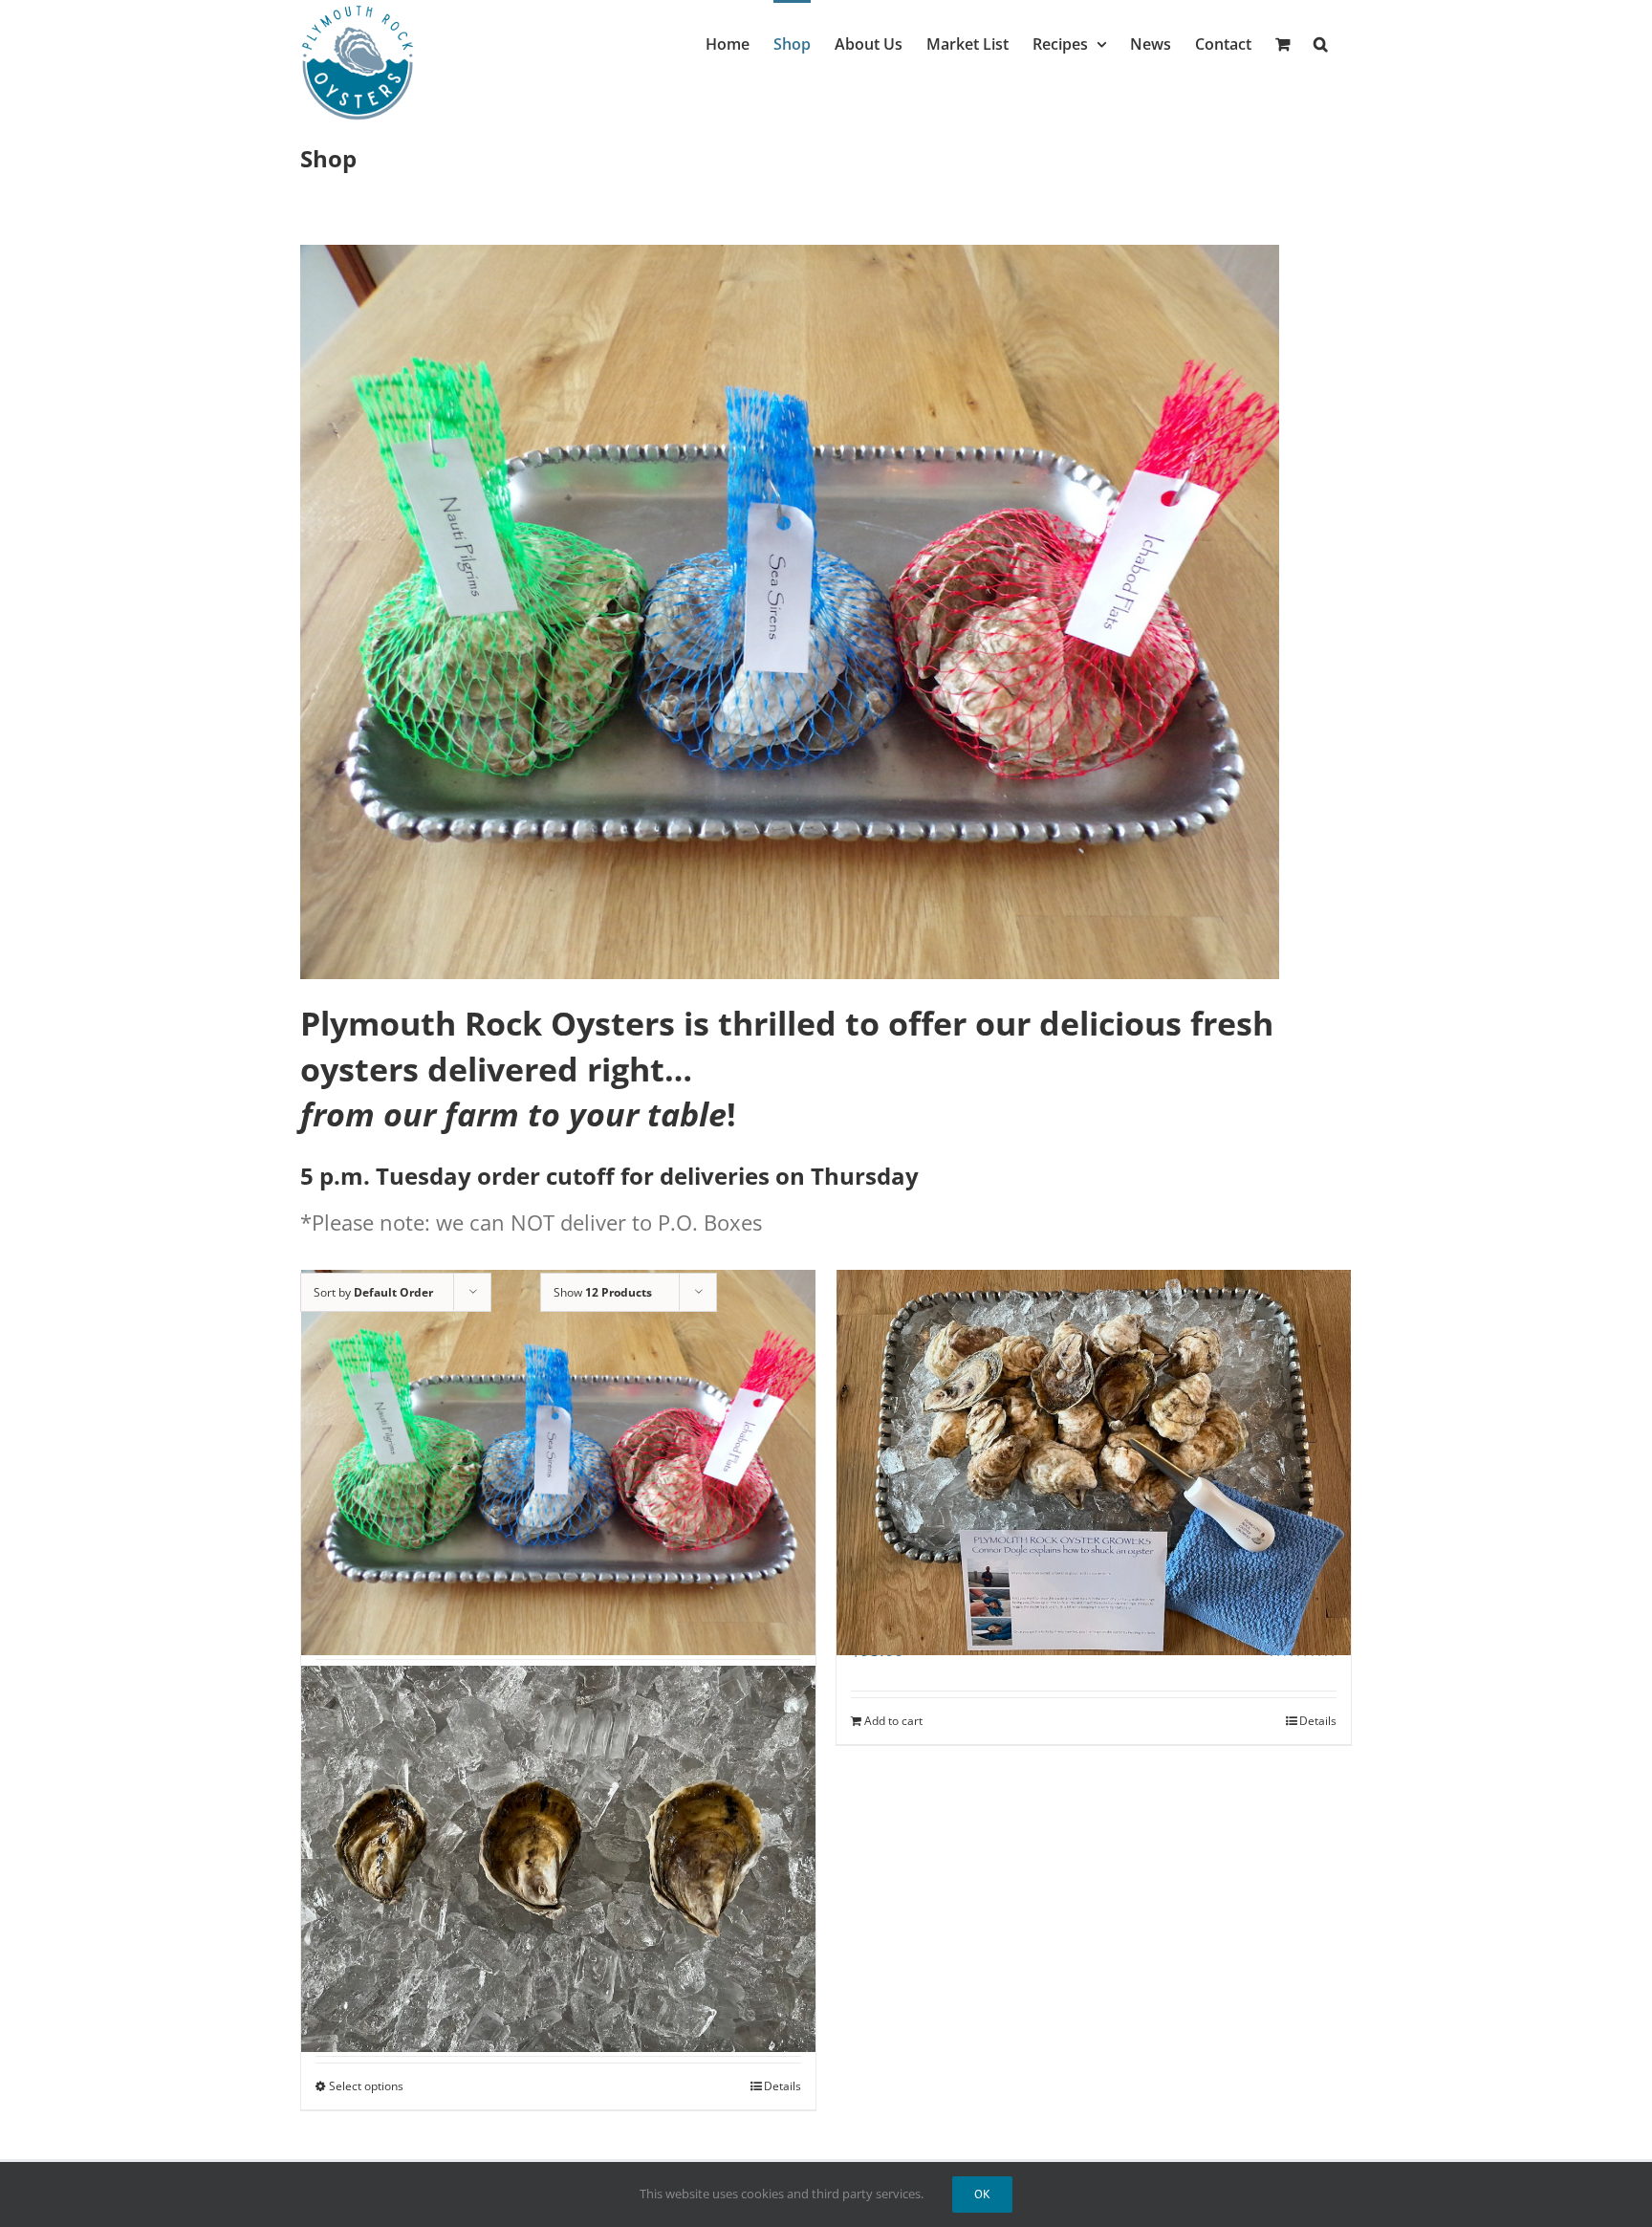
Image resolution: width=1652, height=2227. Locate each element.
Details (1318, 1721)
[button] (1321, 42)
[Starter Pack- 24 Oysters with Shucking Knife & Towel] (1094, 1463)
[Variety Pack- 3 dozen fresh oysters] (558, 1463)
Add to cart (893, 1721)
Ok (982, 2194)
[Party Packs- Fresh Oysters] (558, 1859)
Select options (366, 2086)
